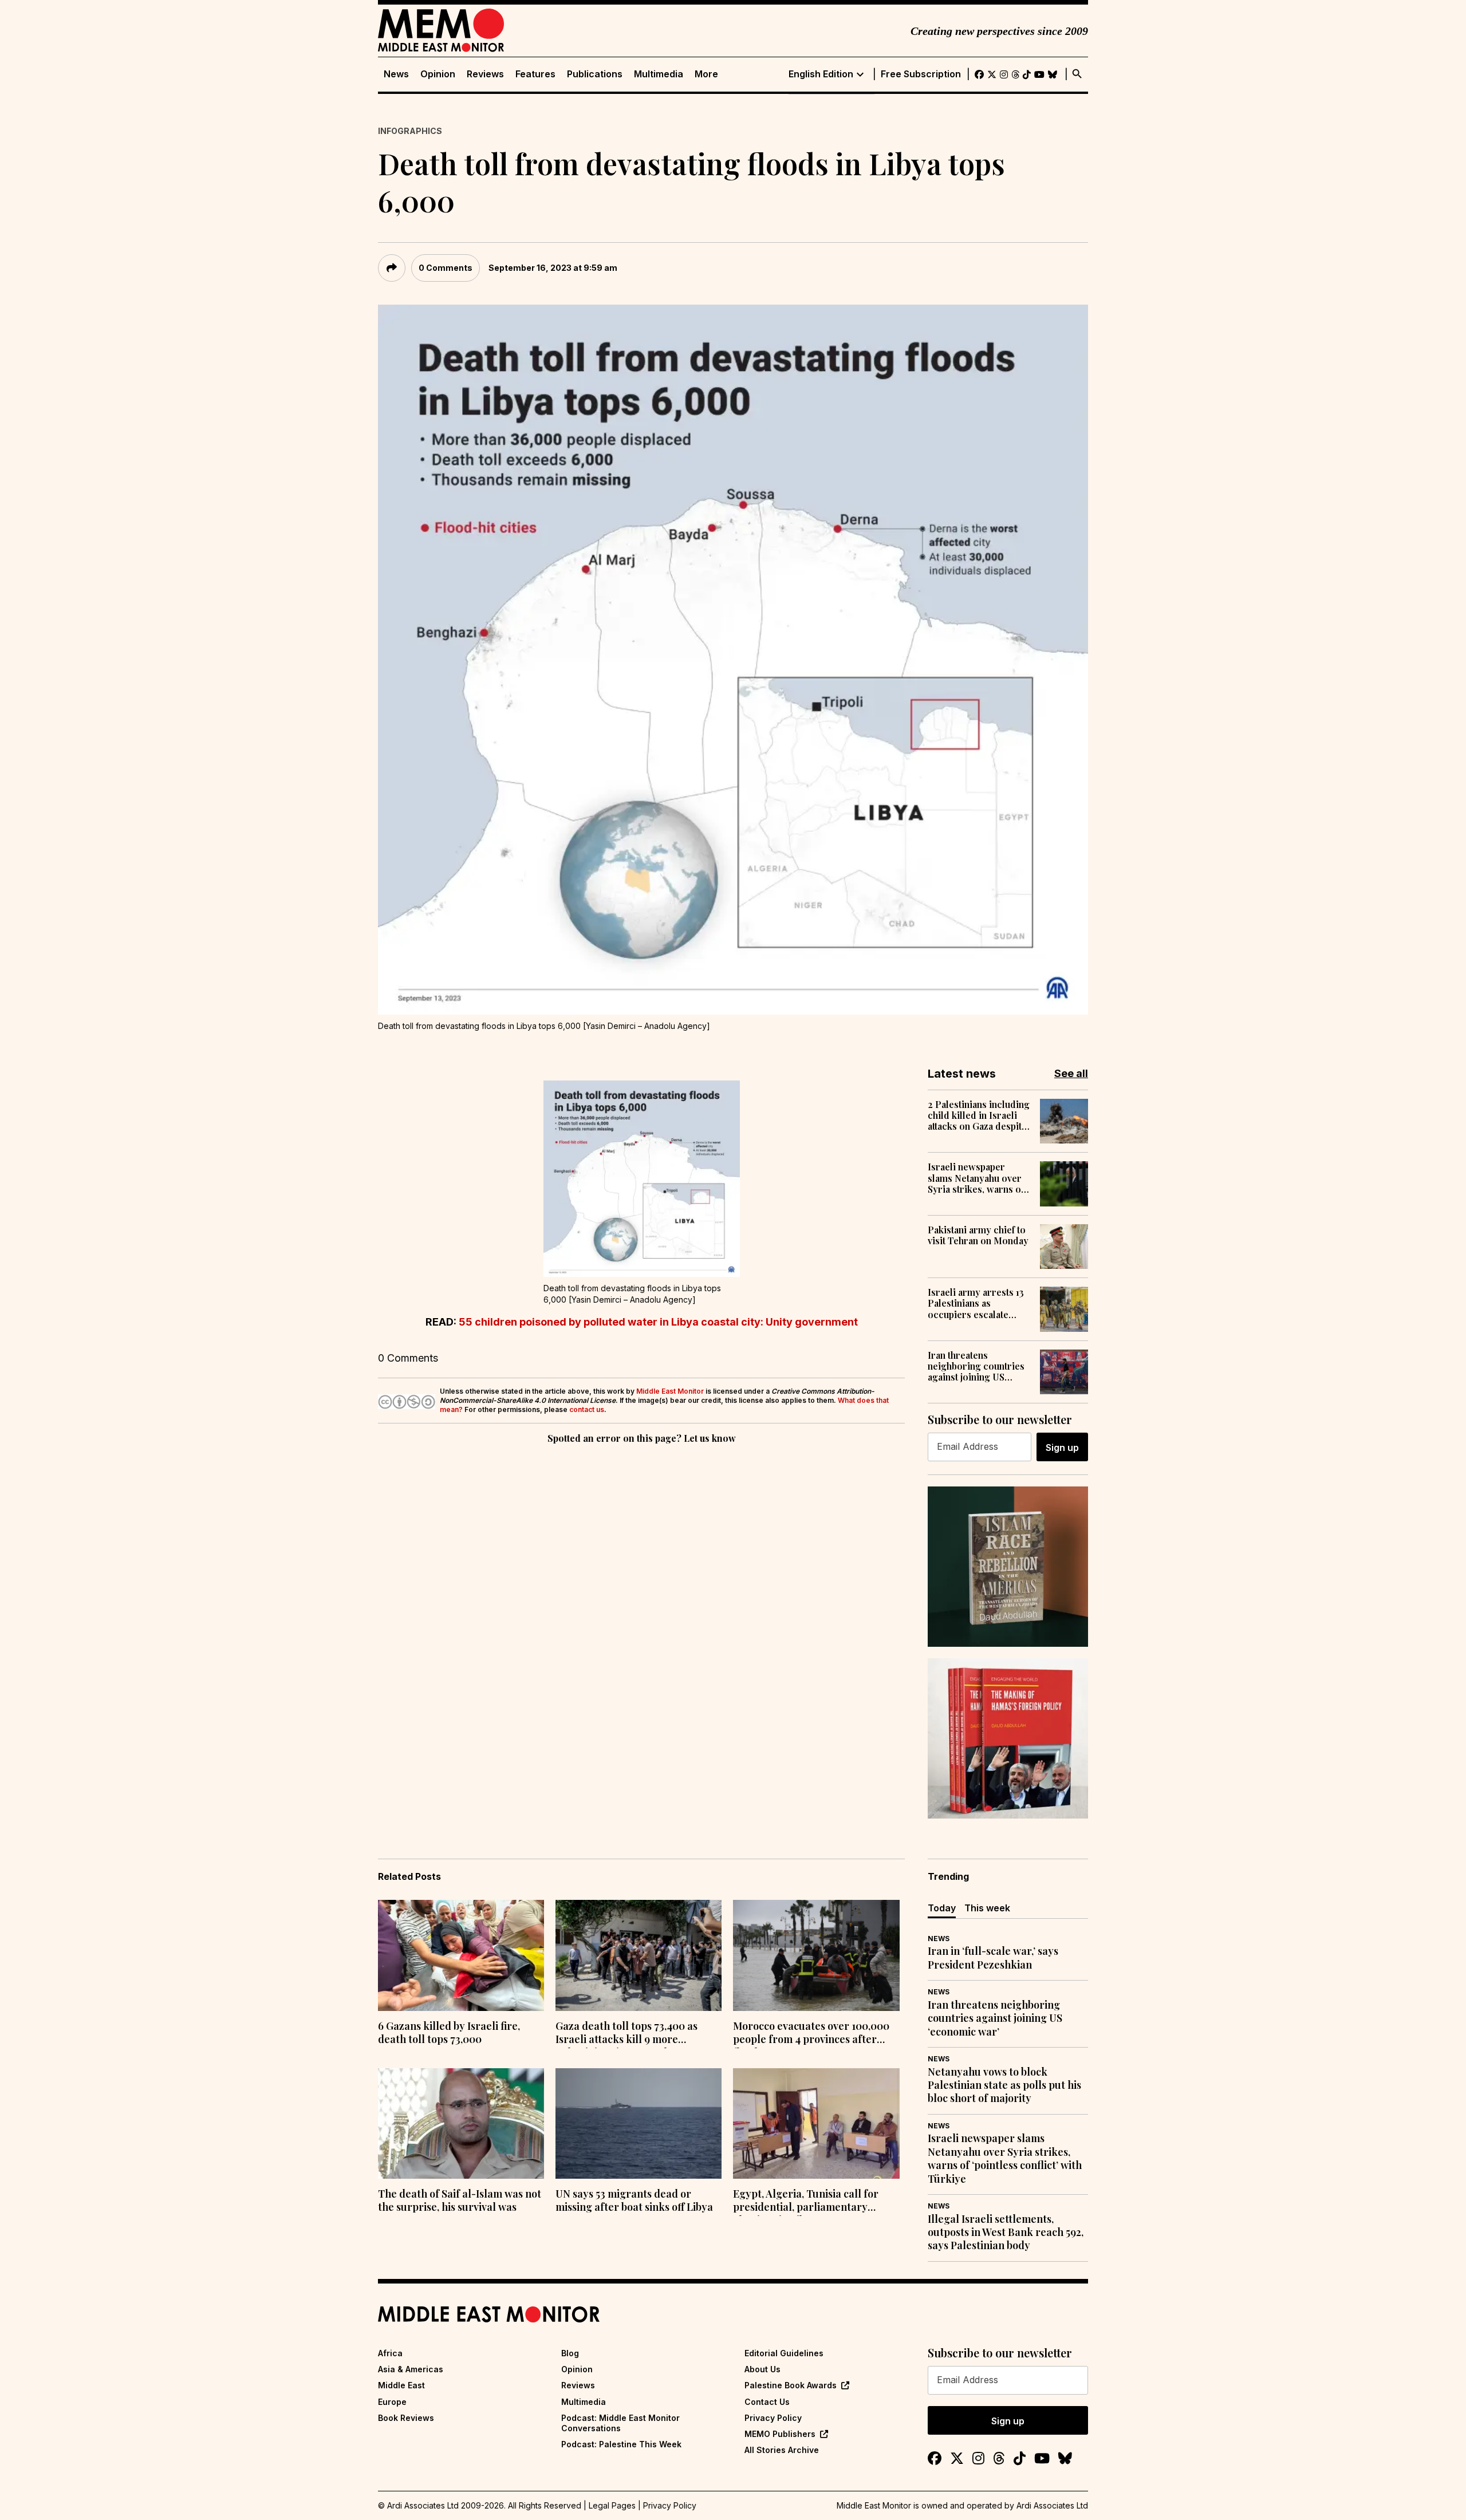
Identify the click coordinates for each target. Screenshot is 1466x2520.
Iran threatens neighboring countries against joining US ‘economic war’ (976, 1366)
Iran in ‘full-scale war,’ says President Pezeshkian (993, 1958)
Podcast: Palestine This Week (621, 2444)
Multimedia (659, 74)
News (396, 74)
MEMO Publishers (780, 2434)
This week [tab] (987, 1908)
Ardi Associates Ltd (1052, 2505)
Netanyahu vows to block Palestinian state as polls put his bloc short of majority (1004, 2085)
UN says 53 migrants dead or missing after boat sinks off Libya (634, 2200)
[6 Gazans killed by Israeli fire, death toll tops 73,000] (461, 1955)
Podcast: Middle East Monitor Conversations (620, 2423)
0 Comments (446, 268)
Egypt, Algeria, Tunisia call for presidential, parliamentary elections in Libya (806, 2202)
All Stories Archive (782, 2450)
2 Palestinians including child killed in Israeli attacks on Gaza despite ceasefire (979, 1115)
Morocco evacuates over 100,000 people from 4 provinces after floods (811, 2034)
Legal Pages (612, 2505)
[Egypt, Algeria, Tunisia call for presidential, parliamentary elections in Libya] (816, 2124)
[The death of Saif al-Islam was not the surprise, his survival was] (461, 2124)
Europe (392, 2402)
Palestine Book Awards (791, 2385)
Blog (570, 2353)
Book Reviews (406, 2418)
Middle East (401, 2385)
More (706, 74)
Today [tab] (942, 1908)
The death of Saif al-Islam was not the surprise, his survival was (460, 2200)
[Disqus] (641, 1604)
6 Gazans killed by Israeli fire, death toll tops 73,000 (449, 2033)
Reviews (485, 74)
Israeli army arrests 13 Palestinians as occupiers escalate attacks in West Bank (976, 1303)
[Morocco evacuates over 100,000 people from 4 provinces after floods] (816, 1955)
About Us (762, 2369)
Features (535, 74)
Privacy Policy (773, 2418)
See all (1071, 1073)
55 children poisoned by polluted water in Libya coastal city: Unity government (658, 1322)
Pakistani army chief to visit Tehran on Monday (978, 1235)
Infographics (410, 131)
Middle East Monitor (670, 1391)
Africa (390, 2353)
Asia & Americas (411, 2369)
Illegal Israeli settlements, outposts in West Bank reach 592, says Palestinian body (1006, 2233)
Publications (595, 74)
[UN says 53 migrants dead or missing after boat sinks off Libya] (639, 2124)
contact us (587, 1409)
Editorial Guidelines (784, 2353)
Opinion (438, 74)
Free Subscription (921, 74)
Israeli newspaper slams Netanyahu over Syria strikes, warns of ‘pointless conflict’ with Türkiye (978, 1178)
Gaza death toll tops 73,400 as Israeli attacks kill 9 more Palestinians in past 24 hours (626, 2034)
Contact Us (767, 2402)
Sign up (1062, 1448)
